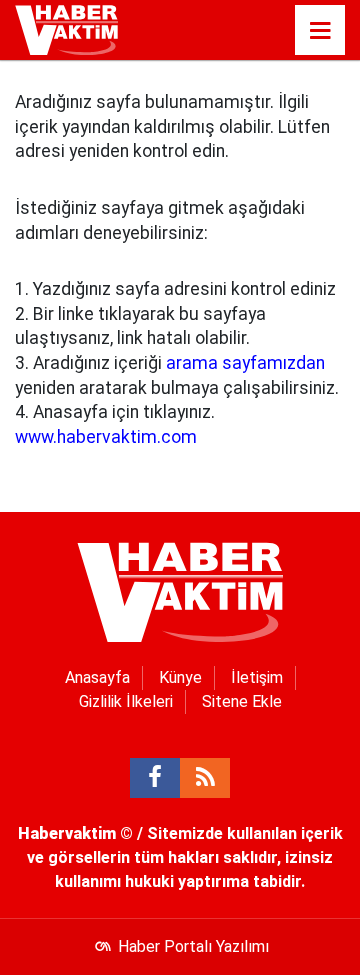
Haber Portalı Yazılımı (193, 946)
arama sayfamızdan (245, 363)
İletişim (257, 677)
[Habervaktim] (66, 28)
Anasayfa (97, 677)
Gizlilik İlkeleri (126, 701)
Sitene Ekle (242, 701)
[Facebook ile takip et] (155, 778)
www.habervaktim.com (106, 437)
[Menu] (320, 31)
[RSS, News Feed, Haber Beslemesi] (205, 778)
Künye (180, 677)
